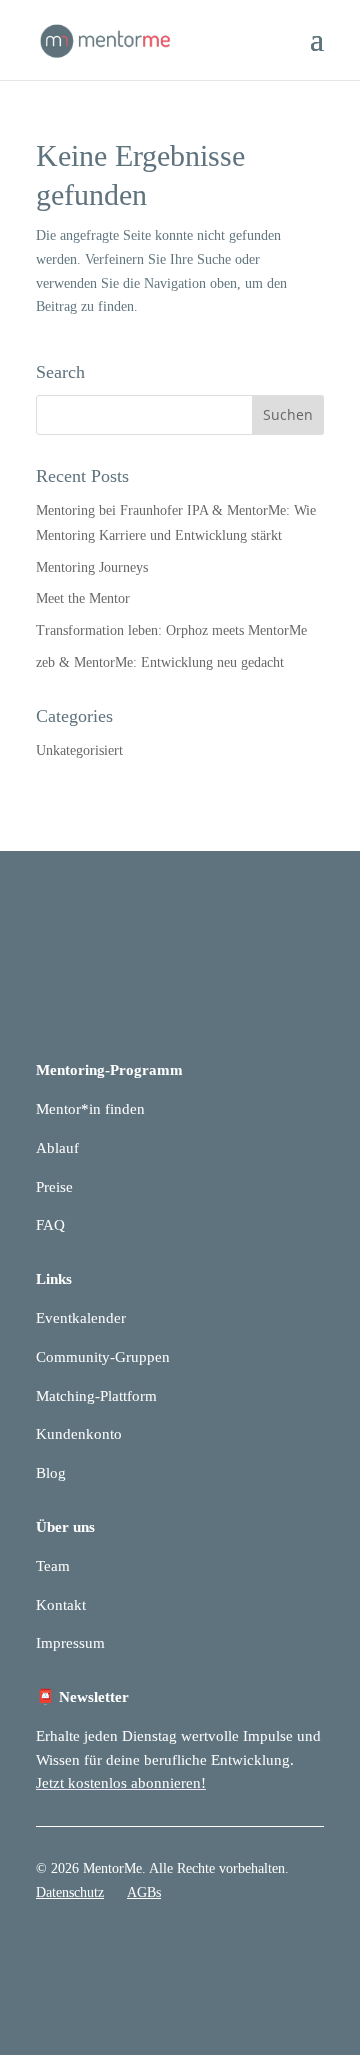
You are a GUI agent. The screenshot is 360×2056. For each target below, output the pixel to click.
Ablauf (57, 1148)
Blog (51, 1473)
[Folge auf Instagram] (308, 1951)
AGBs (144, 1892)
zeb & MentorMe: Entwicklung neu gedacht (160, 662)
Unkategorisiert (79, 750)
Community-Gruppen (103, 1357)
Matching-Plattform (96, 1396)
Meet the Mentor (83, 598)
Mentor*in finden (90, 1109)
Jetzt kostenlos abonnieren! (121, 1783)
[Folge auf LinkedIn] (268, 1951)
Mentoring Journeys (92, 567)
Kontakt (61, 1605)
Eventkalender (81, 1318)
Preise (54, 1187)
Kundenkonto (79, 1434)
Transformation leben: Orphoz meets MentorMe (171, 630)
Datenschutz (70, 1892)
